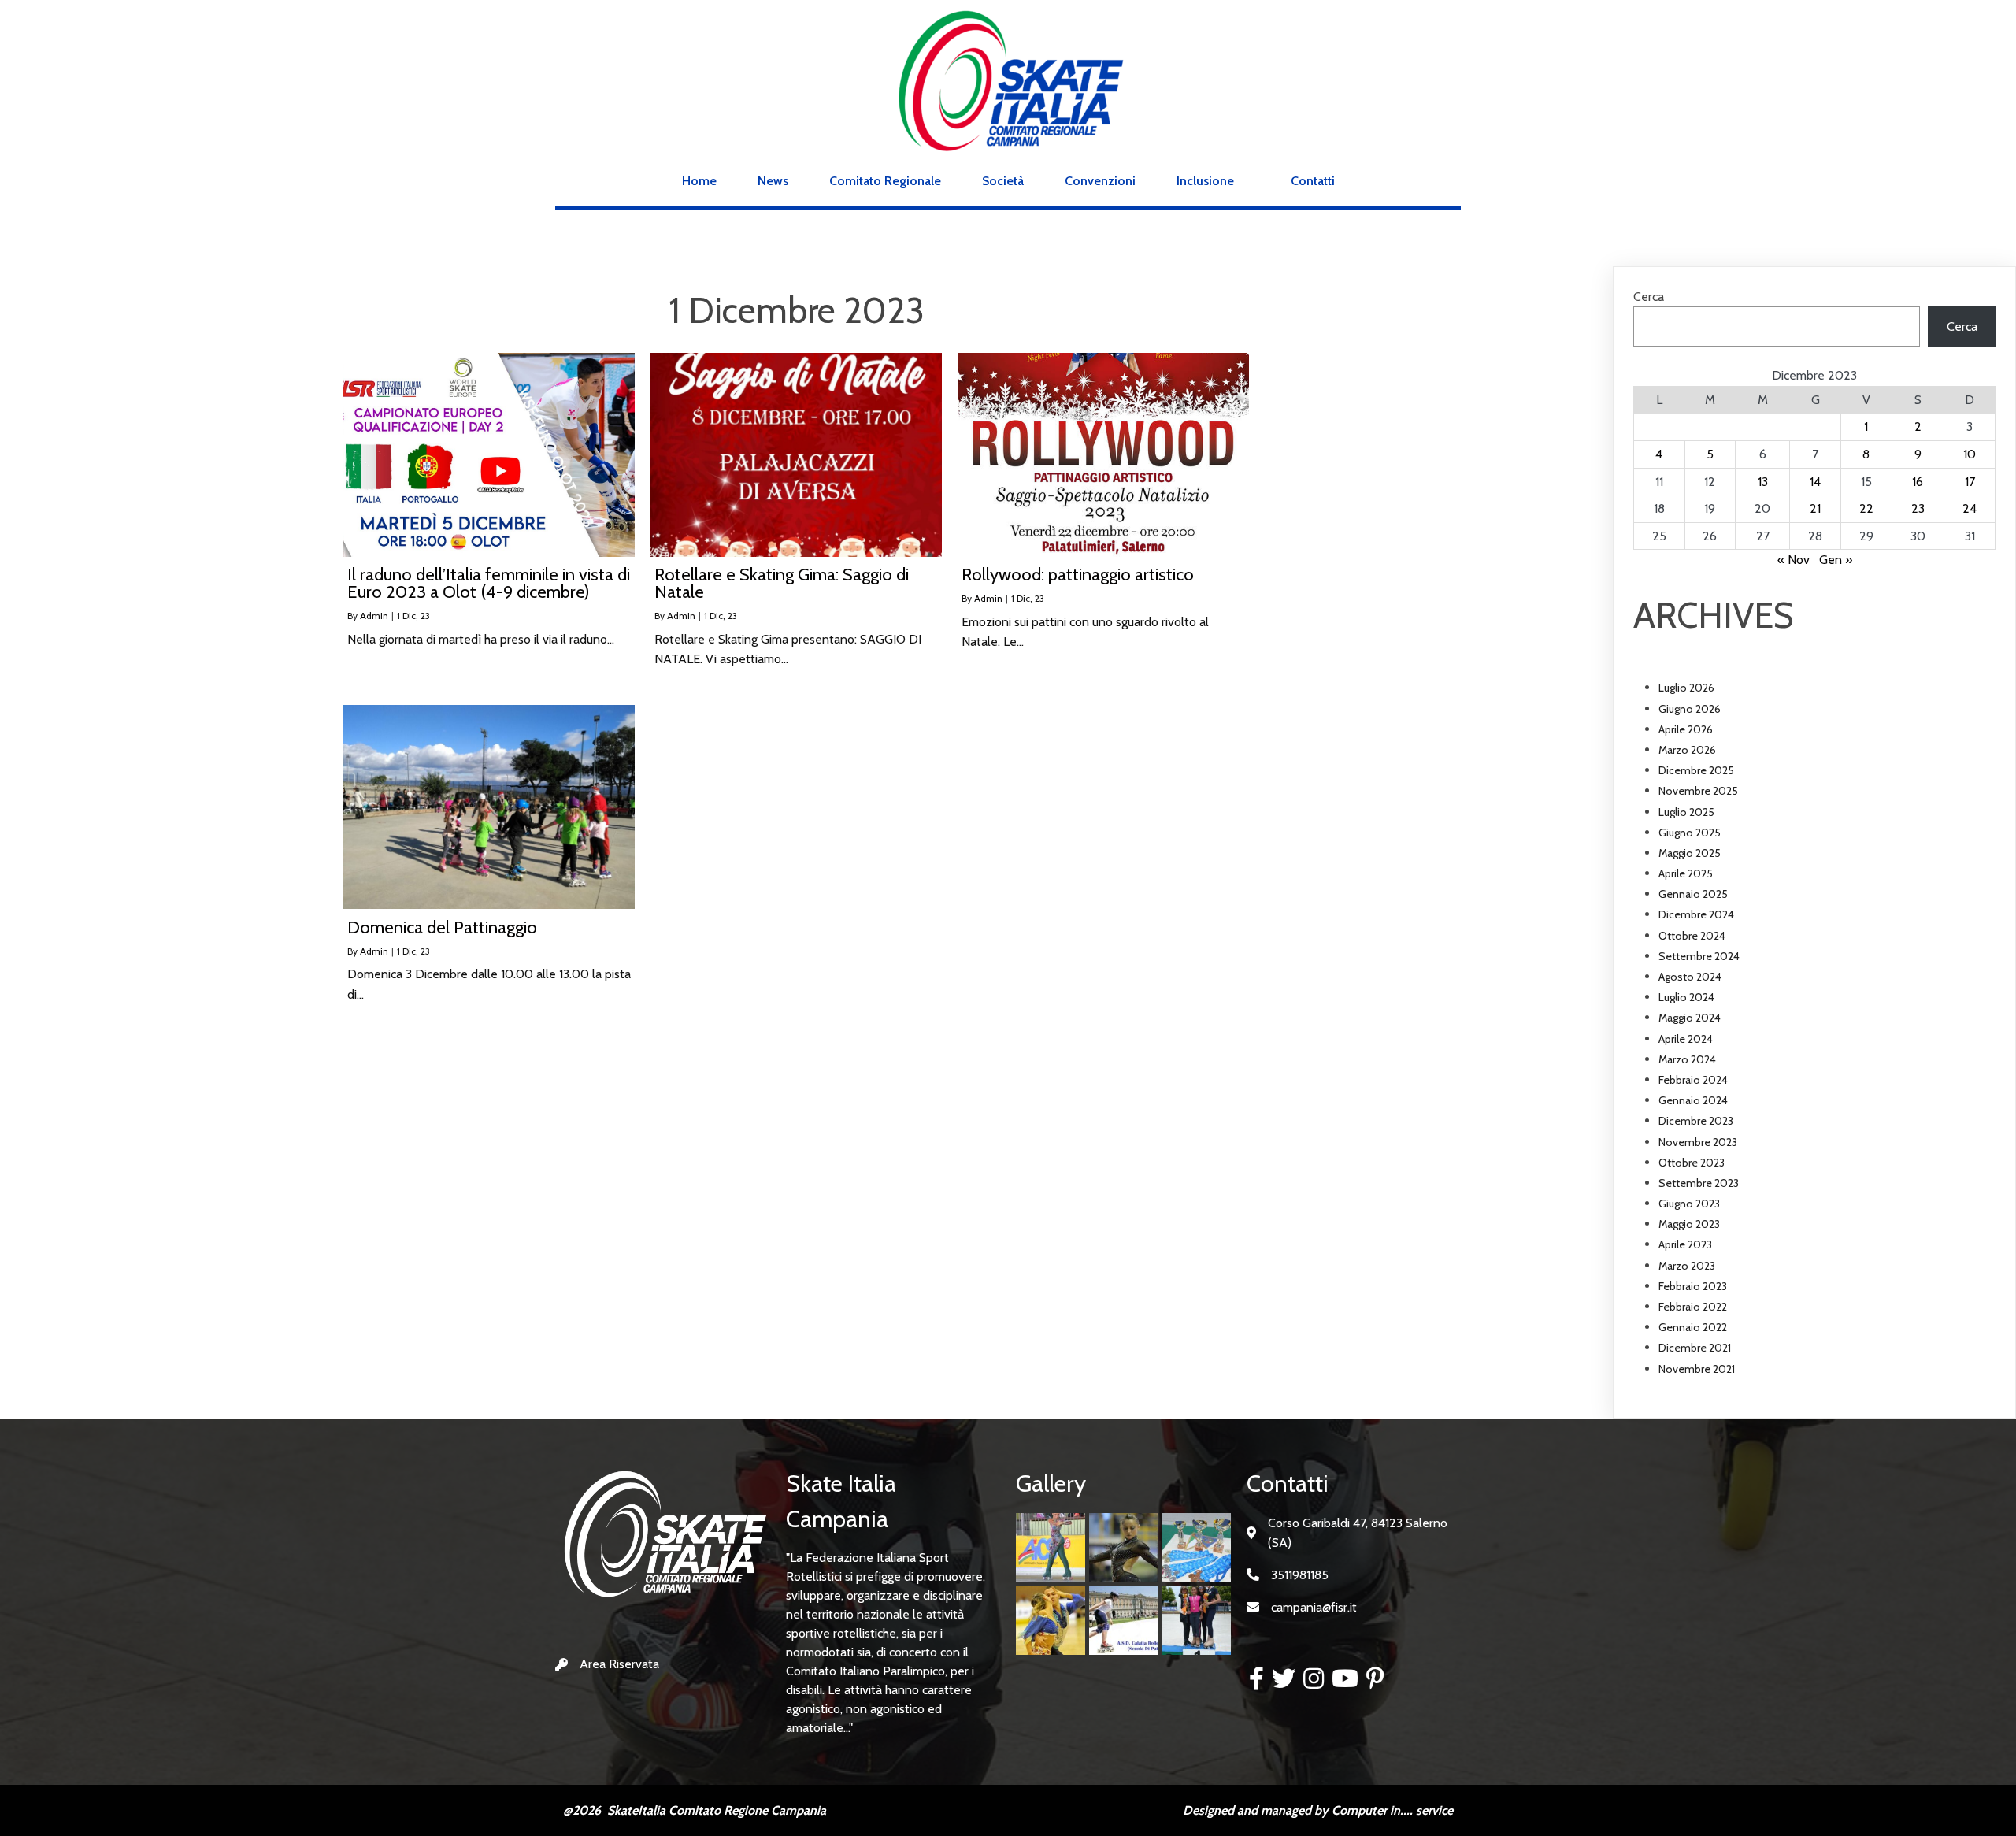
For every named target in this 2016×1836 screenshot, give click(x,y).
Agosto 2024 (1690, 977)
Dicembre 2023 (1696, 1121)
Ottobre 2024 (1692, 936)
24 (1970, 508)
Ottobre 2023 (1692, 1163)
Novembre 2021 (1697, 1369)
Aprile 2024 (1686, 1039)
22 (1866, 508)
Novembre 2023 (1698, 1142)
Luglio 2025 (1686, 812)
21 (1815, 508)
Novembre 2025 (1698, 791)
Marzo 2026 (1687, 750)
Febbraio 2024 (1693, 1080)
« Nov (1794, 560)
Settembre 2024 (1699, 956)
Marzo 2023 (1687, 1266)
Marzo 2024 (1687, 1059)
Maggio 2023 (1689, 1224)
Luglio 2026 (1686, 688)
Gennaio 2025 (1693, 894)
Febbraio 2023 (1693, 1286)
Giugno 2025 (1690, 833)
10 (1970, 454)
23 (1918, 508)
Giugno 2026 (1690, 709)
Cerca (1649, 297)
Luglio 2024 (1686, 997)
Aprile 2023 (1685, 1244)
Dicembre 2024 (1696, 914)
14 (1815, 482)
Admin (374, 616)
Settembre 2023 (1699, 1183)
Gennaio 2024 (1693, 1100)
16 (1918, 482)
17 (1970, 482)
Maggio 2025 (1690, 853)
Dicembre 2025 (1696, 770)
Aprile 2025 (1686, 873)
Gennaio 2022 (1693, 1327)
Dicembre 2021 (1695, 1348)
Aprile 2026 (1686, 729)
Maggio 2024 (1690, 1018)
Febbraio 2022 (1693, 1307)
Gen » (1836, 560)
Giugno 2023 (1689, 1204)
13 (1763, 482)
